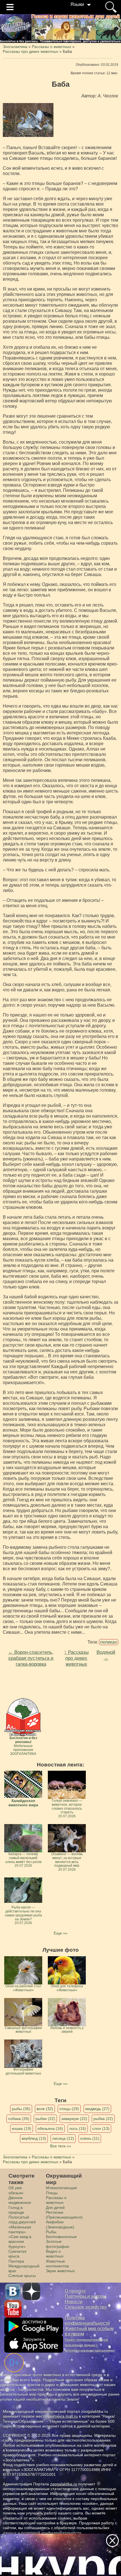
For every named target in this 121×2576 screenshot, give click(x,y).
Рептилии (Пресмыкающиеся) (64, 2215)
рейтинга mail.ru (63, 2416)
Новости (74, 2302)
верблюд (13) (34, 2138)
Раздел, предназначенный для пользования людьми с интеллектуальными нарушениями (90, 2345)
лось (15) (78, 2128)
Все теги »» (61, 2146)
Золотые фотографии (58, 2244)
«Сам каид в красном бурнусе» (20, 2242)
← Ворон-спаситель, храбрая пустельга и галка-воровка (31, 1658)
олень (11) (90, 2138)
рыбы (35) (21, 2109)
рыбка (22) (103, 2119)
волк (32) (45, 2109)
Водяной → (106, 1655)
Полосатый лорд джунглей (22, 2220)
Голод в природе (16, 2210)
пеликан (109, 1642)
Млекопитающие (61, 2188)
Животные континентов (57, 2264)
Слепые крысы (22, 2276)
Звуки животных (60, 2271)
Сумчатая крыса (17, 2254)
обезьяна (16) (50, 2128)
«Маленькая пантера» (20, 2229)
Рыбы (51, 2232)
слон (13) (101, 2128)
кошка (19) (22, 2128)
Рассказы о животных (56, 2200)
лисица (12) (63, 2138)
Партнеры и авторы (86, 2296)
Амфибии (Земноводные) (60, 2224)
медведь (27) (97, 2109)
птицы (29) (69, 2109)
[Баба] (28, 120)
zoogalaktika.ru (64, 2484)
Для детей (55, 2208)
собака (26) (19, 2119)
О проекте (75, 2291)
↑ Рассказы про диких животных (76, 1658)
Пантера (16, 2261)
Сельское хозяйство (86, 2307)
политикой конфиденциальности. (52, 2533)
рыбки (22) (45, 2119)
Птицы (52, 2193)
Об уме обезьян (16, 2190)
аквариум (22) (74, 2119)
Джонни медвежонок (20, 2200)
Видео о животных (55, 2254)
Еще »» (61, 1933)
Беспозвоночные (61, 2237)
